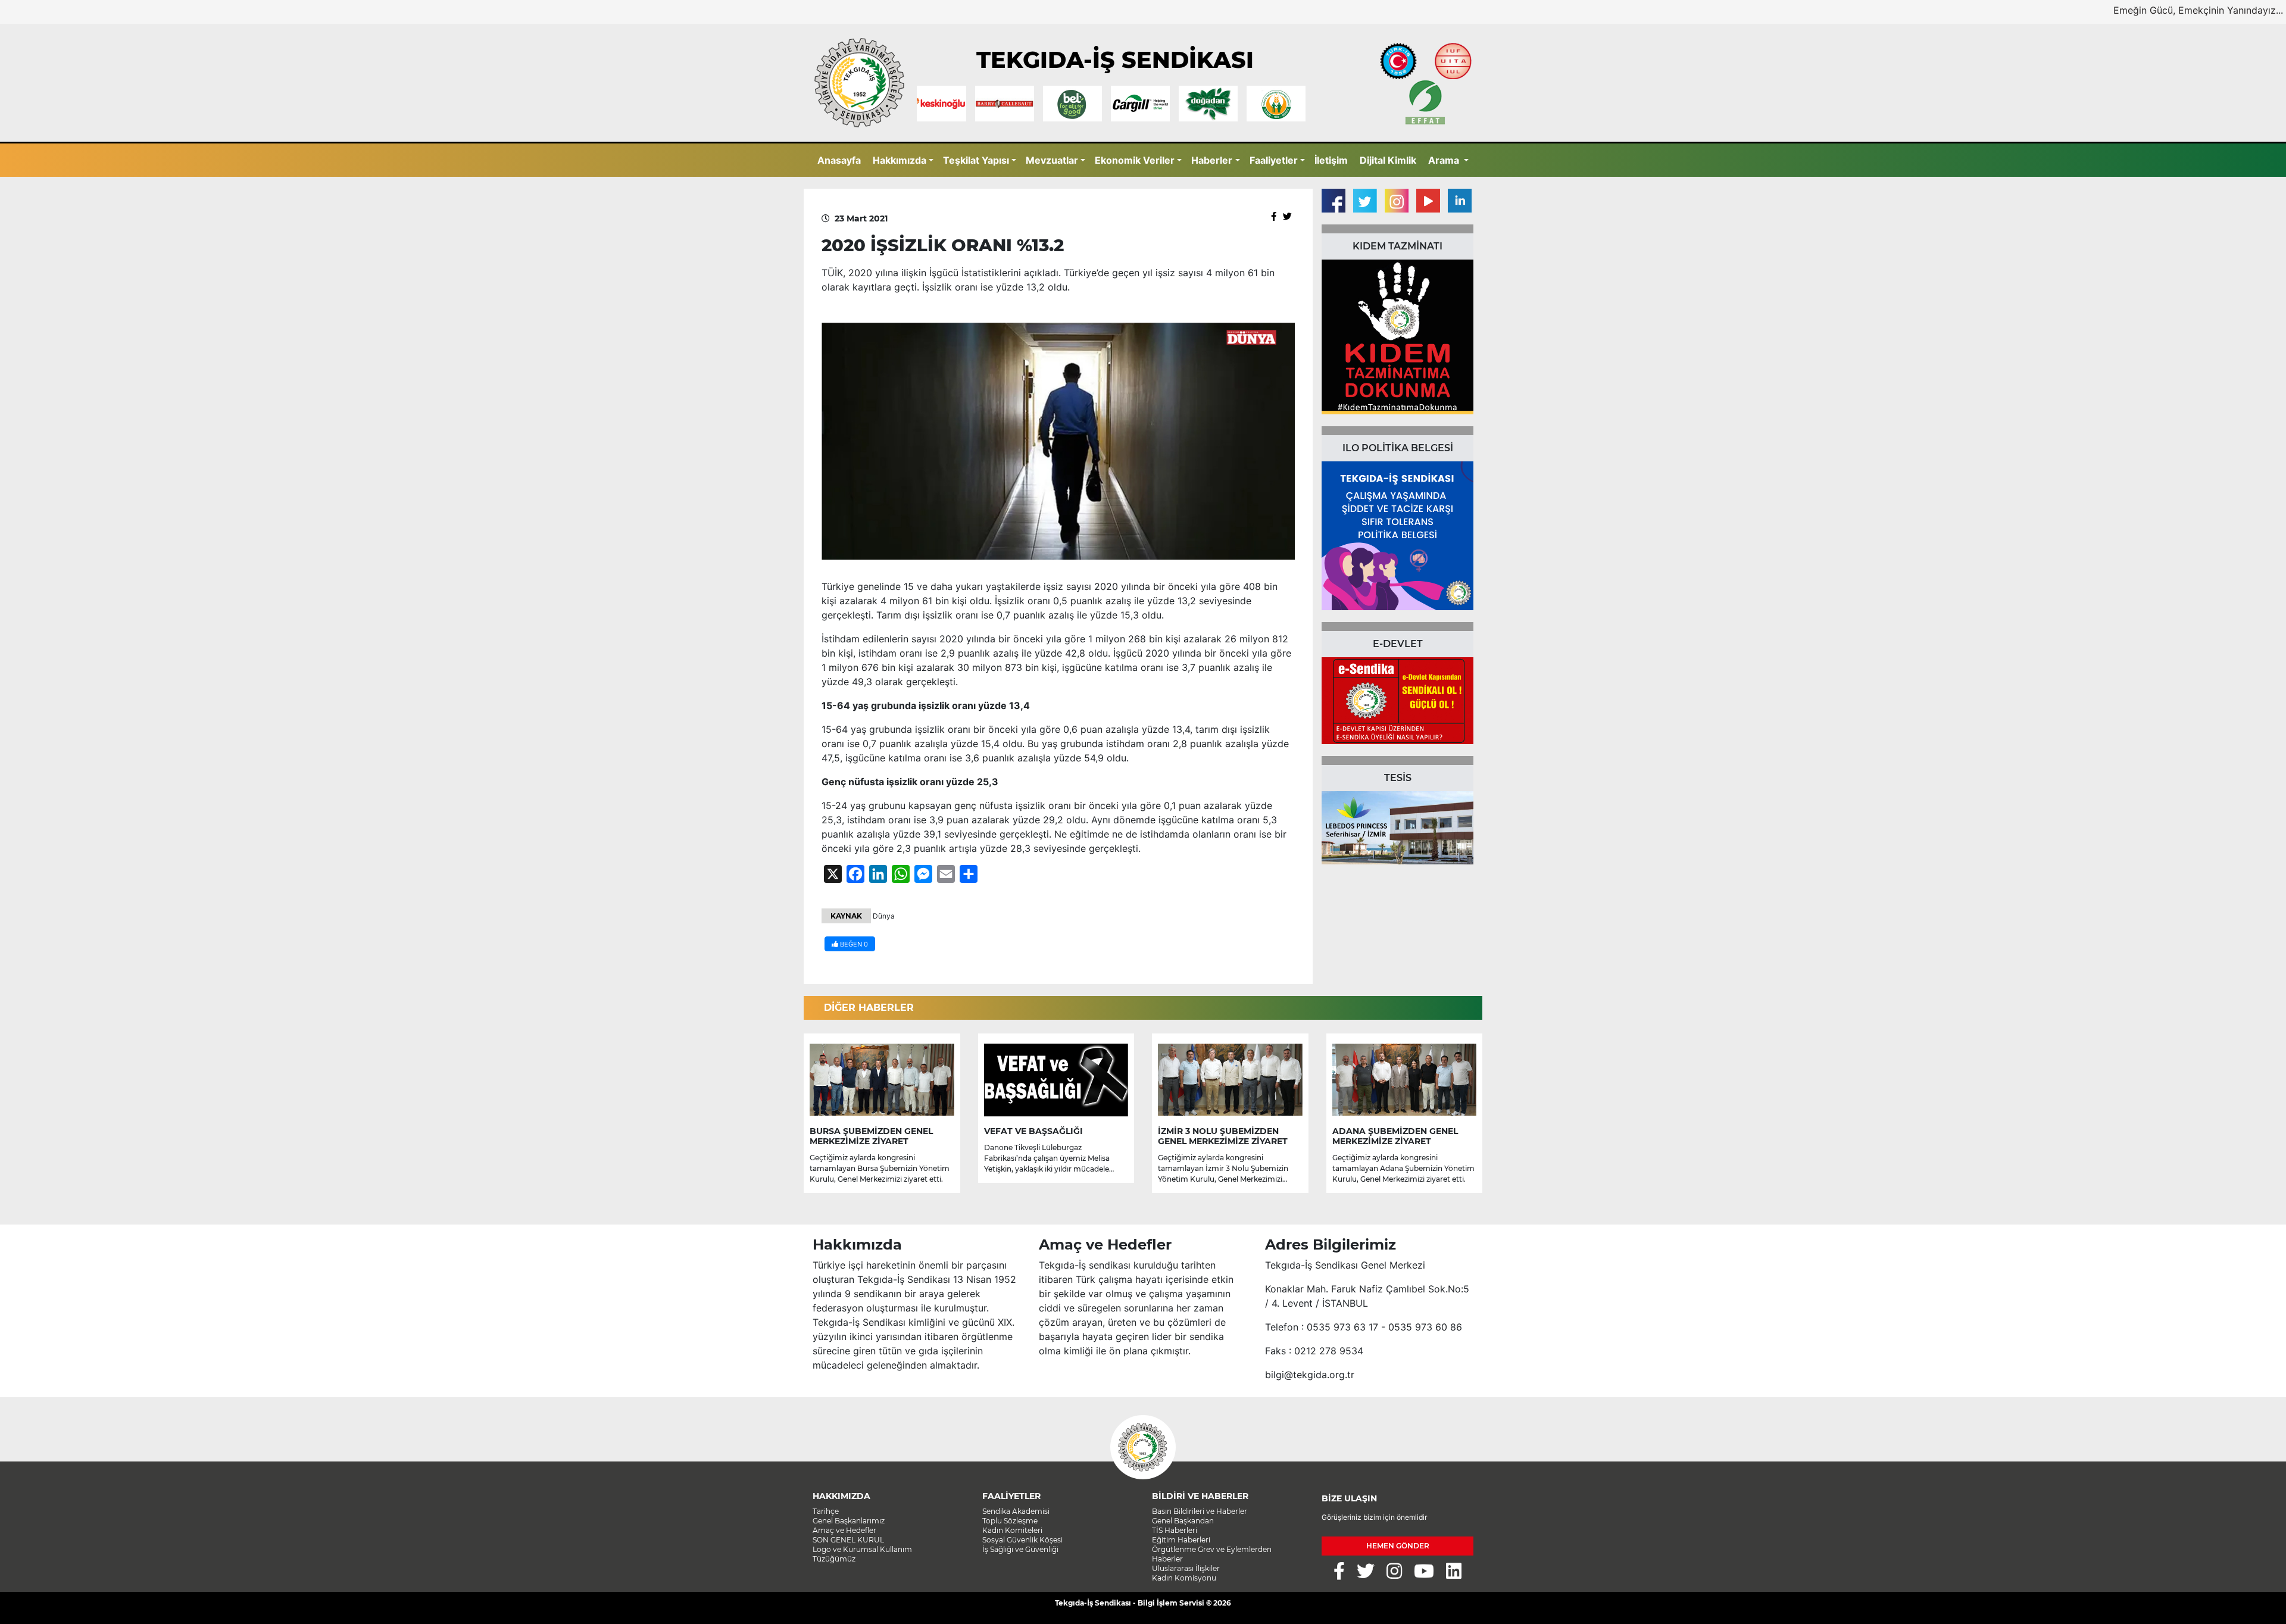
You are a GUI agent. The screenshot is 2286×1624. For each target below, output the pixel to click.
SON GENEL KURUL (848, 1540)
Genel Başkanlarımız (849, 1521)
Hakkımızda (900, 160)
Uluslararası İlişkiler (1186, 1568)
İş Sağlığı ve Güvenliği (1020, 1549)
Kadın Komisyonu (1184, 1578)
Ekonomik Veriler (1135, 160)
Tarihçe (826, 1511)
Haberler (1212, 160)
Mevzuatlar (1052, 160)
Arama (1445, 160)
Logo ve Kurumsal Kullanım (862, 1549)
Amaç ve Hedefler (844, 1530)
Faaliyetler (1274, 160)
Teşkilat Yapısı (976, 160)
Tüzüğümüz (834, 1559)
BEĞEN (853, 944)
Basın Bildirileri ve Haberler (1200, 1511)
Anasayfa (839, 160)
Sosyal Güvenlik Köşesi (1022, 1540)
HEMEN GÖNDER (1398, 1546)
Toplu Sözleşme (1010, 1521)
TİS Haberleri (1175, 1530)
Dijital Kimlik (1388, 160)
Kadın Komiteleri (1012, 1530)
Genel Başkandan (1183, 1521)
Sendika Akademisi (1016, 1511)
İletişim (1331, 160)
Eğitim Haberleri (1181, 1540)
